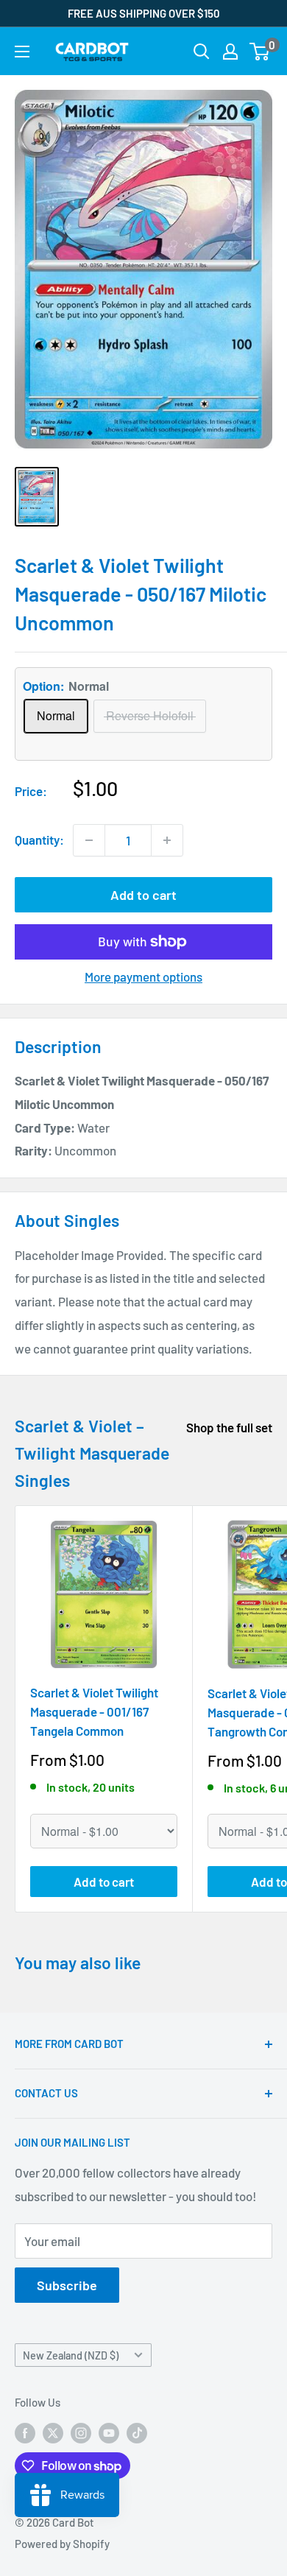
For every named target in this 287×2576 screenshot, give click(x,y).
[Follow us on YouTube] (109, 2432)
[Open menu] (22, 52)
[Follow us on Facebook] (25, 2432)
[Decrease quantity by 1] (89, 840)
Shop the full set (229, 1427)
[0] (260, 52)
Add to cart (143, 895)
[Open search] (202, 52)
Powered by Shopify (62, 2544)
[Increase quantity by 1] (167, 840)
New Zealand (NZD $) (71, 2355)
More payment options (143, 976)
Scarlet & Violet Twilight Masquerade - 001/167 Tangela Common (94, 1712)
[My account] (230, 52)
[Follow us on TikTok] (137, 2432)
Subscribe (67, 2285)
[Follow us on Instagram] (81, 2432)
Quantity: (39, 840)
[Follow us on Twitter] (53, 2432)
